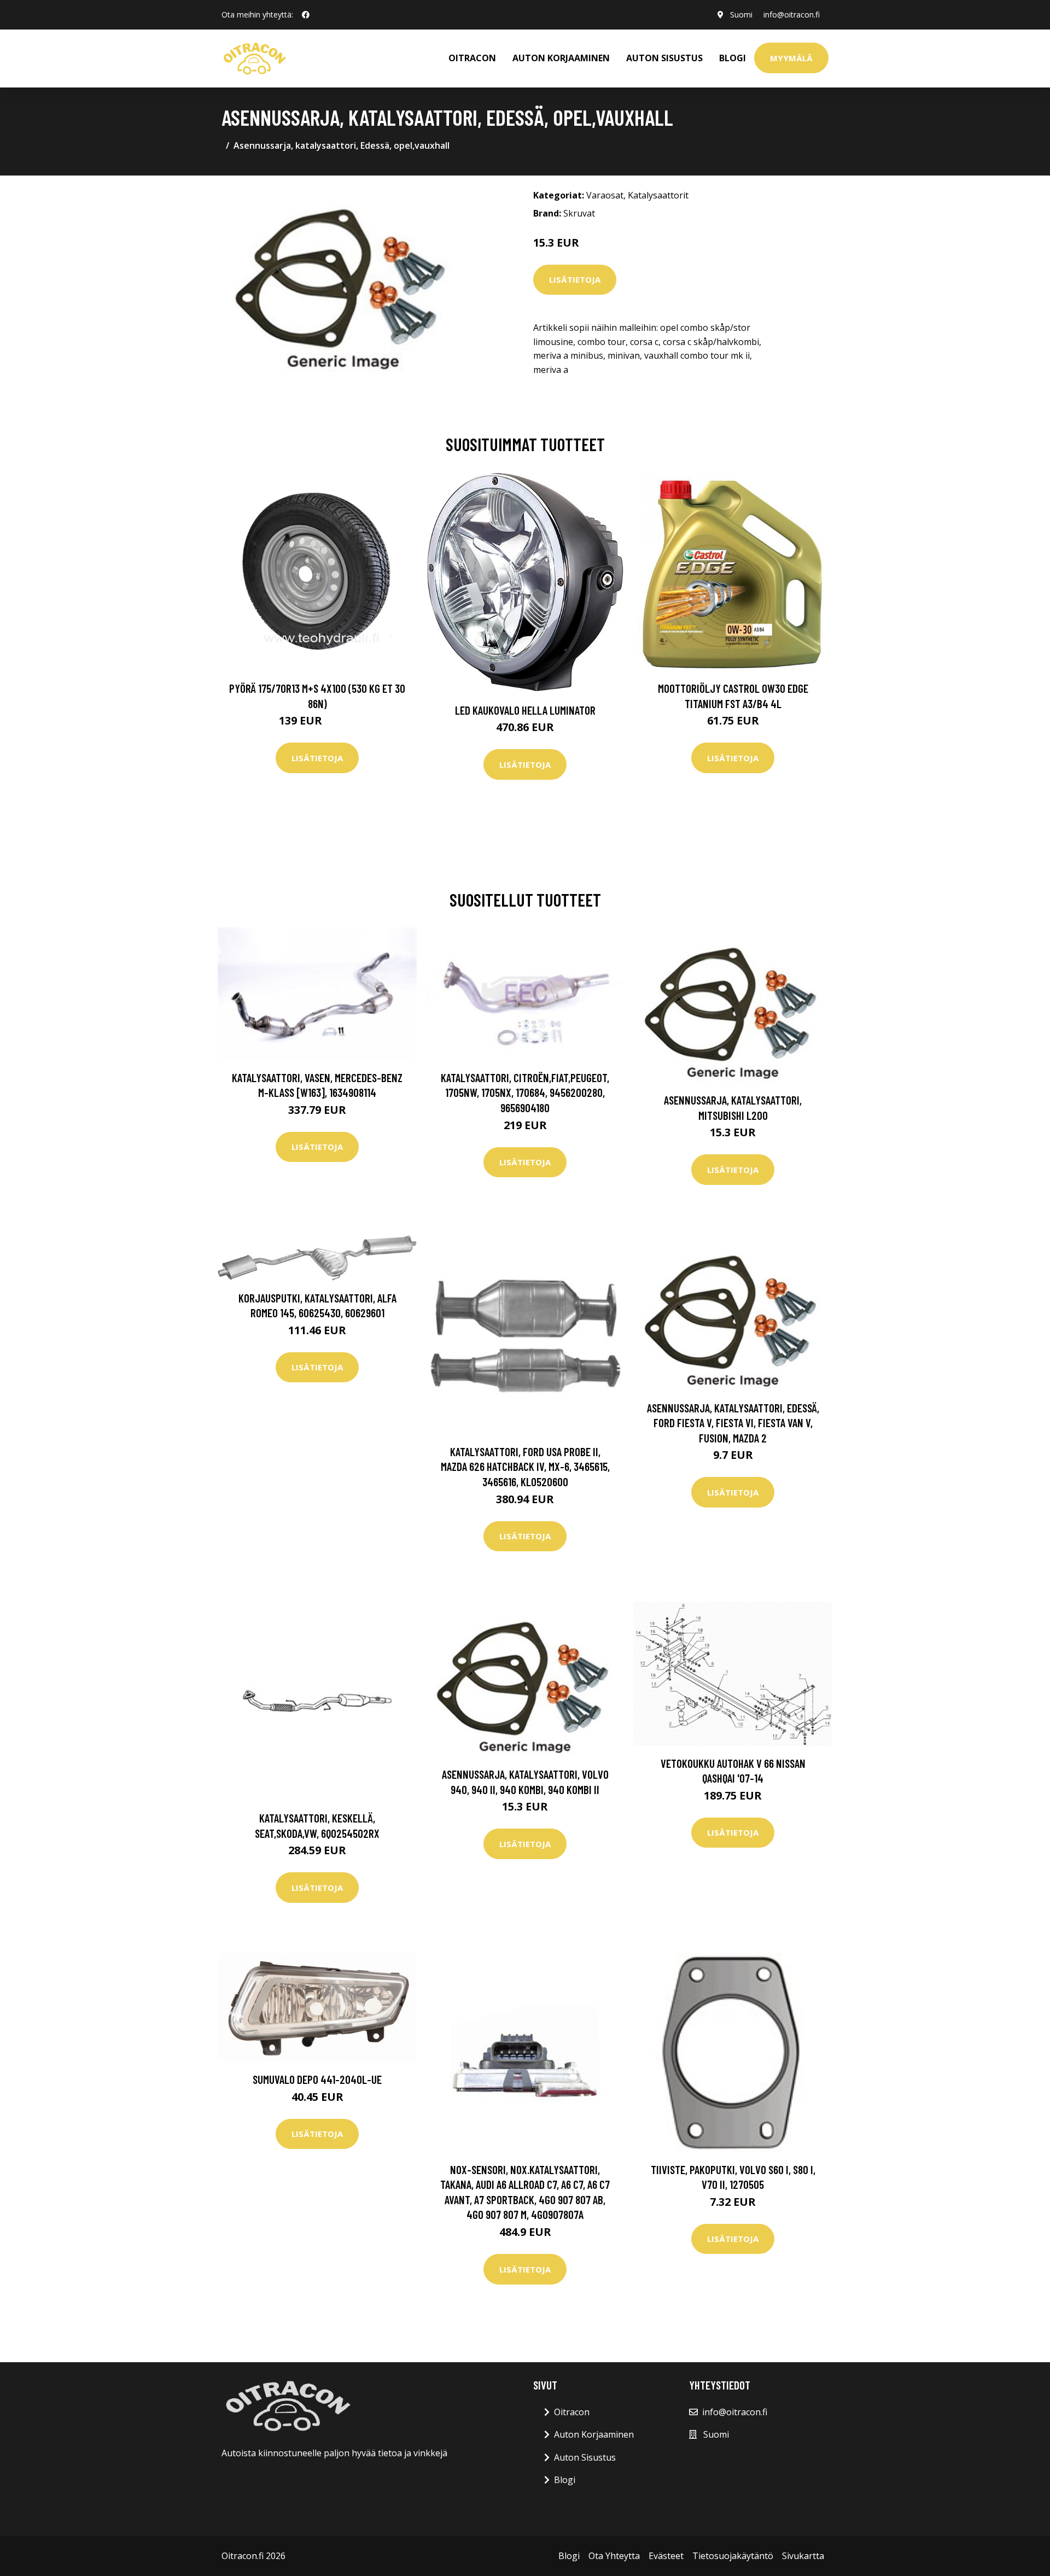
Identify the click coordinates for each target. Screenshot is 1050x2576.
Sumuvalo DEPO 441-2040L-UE (317, 2079)
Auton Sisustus (585, 2457)
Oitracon (572, 2412)
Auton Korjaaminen (594, 2434)
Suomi (741, 14)
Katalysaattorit (658, 195)
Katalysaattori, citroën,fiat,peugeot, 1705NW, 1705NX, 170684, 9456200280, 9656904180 (525, 1093)
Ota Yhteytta (614, 2556)
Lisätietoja (575, 279)
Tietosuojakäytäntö (733, 2556)
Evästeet (666, 2556)
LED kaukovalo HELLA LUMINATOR (525, 710)
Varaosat (605, 195)
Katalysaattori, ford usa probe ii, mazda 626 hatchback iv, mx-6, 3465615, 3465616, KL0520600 (525, 1467)
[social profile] (306, 15)
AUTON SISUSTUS (664, 58)
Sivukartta (803, 2556)
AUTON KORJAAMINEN (561, 58)
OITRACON (472, 58)
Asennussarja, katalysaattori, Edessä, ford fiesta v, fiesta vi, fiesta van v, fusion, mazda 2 (733, 1423)
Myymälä (791, 58)
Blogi (733, 58)
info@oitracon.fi (792, 14)
